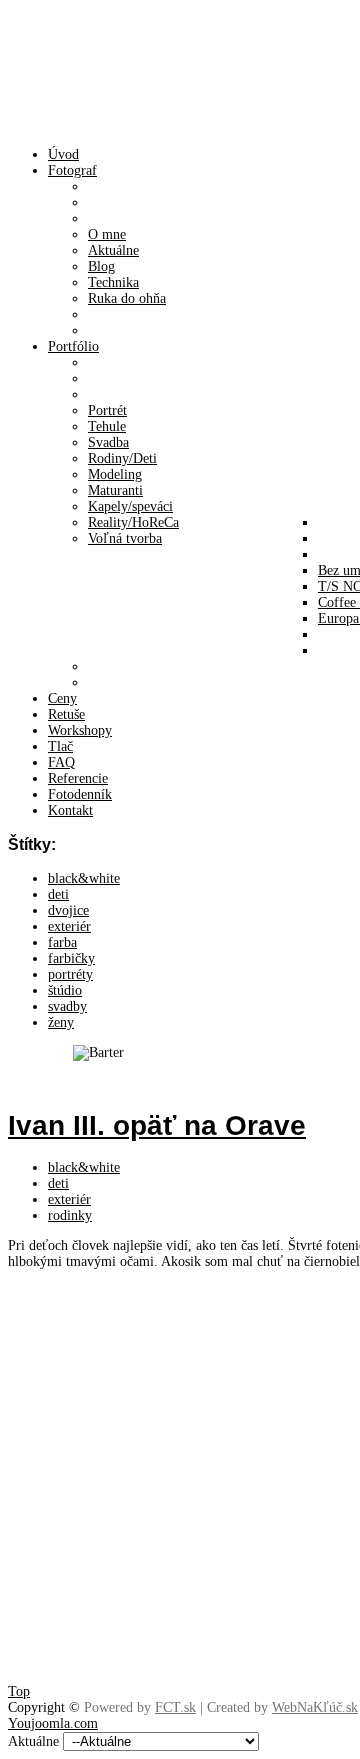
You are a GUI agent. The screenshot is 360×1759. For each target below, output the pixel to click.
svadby (67, 1006)
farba (62, 942)
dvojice (68, 910)
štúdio (65, 990)
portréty (70, 974)
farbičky (71, 958)
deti (58, 894)
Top (19, 1691)
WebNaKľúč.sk (315, 1707)
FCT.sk (175, 1707)
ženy (61, 1022)
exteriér (69, 926)
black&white (84, 878)
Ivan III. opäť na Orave (157, 1125)
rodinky (70, 1215)
